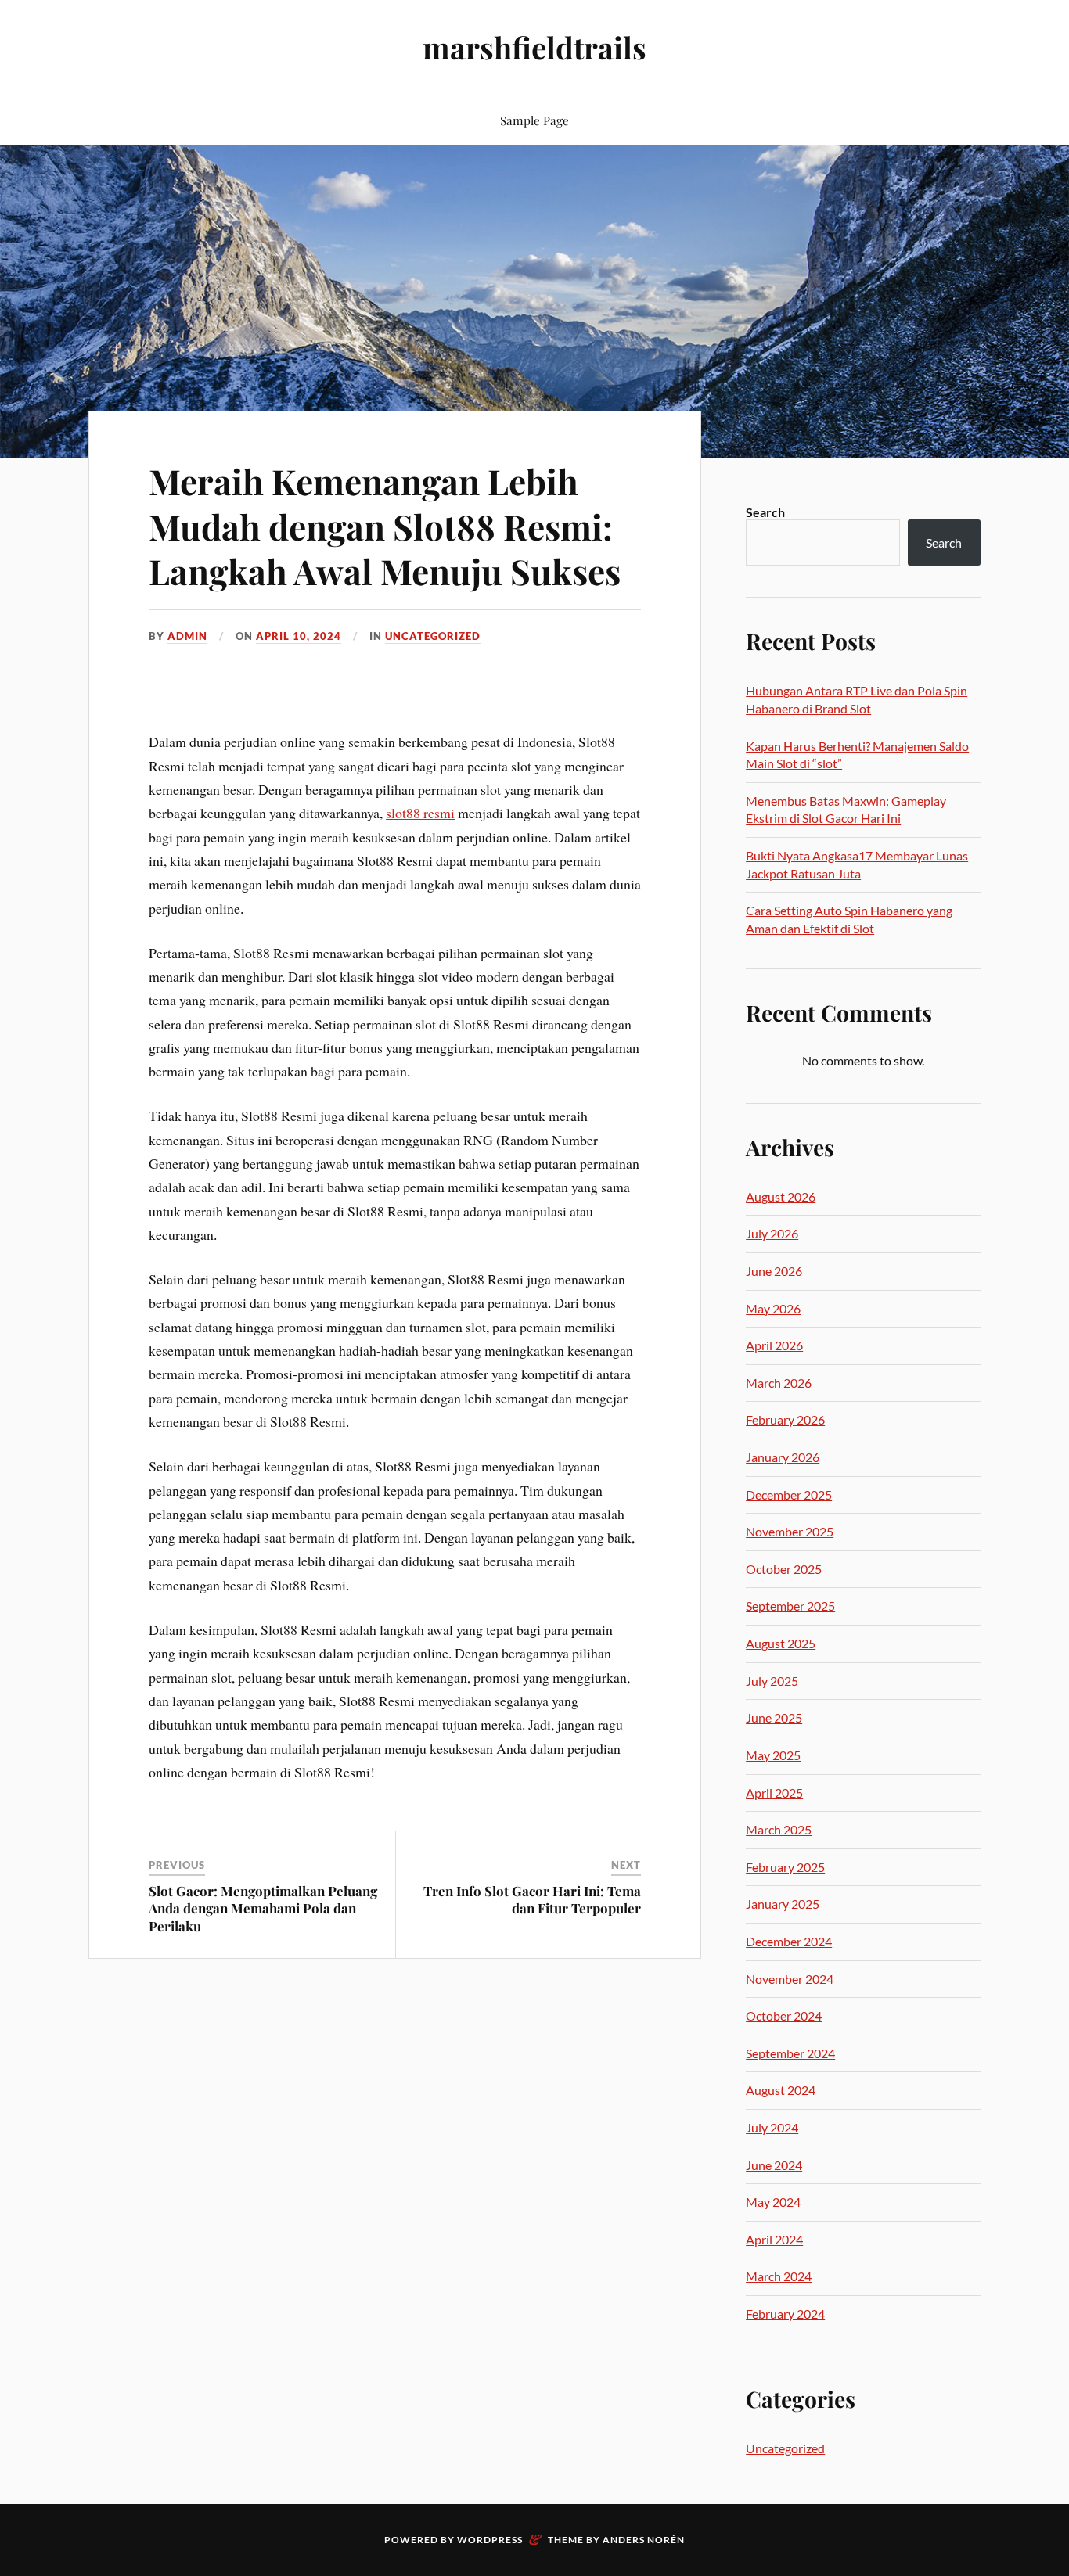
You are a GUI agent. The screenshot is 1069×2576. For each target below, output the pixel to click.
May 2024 (773, 2202)
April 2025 (774, 1793)
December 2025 (789, 1495)
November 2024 (790, 1979)
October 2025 (784, 1569)
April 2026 (774, 1345)
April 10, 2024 (299, 636)
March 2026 (779, 1383)
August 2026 (781, 1196)
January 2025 (783, 1904)
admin (187, 636)
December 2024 (789, 1941)
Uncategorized (433, 636)
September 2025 (790, 1606)
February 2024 (785, 2314)
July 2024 (772, 2127)
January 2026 (783, 1457)
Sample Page (534, 120)
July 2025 (772, 1681)
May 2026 (773, 1308)
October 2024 (784, 2016)
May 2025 (773, 1755)
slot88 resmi (420, 813)
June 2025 (774, 1717)
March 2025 (779, 1829)
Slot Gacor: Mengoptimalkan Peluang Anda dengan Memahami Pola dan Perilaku (263, 1908)
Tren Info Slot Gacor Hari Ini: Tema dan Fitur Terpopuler (532, 1899)
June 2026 (774, 1271)
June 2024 (774, 2165)
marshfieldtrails (534, 47)
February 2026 (785, 1419)
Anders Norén (644, 2540)
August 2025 (781, 1643)
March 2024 (779, 2276)
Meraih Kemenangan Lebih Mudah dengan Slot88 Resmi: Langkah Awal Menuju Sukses (385, 526)
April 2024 (774, 2239)
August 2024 (781, 2090)
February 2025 (785, 1867)
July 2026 (772, 1233)
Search (765, 512)
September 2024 (790, 2053)
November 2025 (790, 1531)
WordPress (490, 2540)
